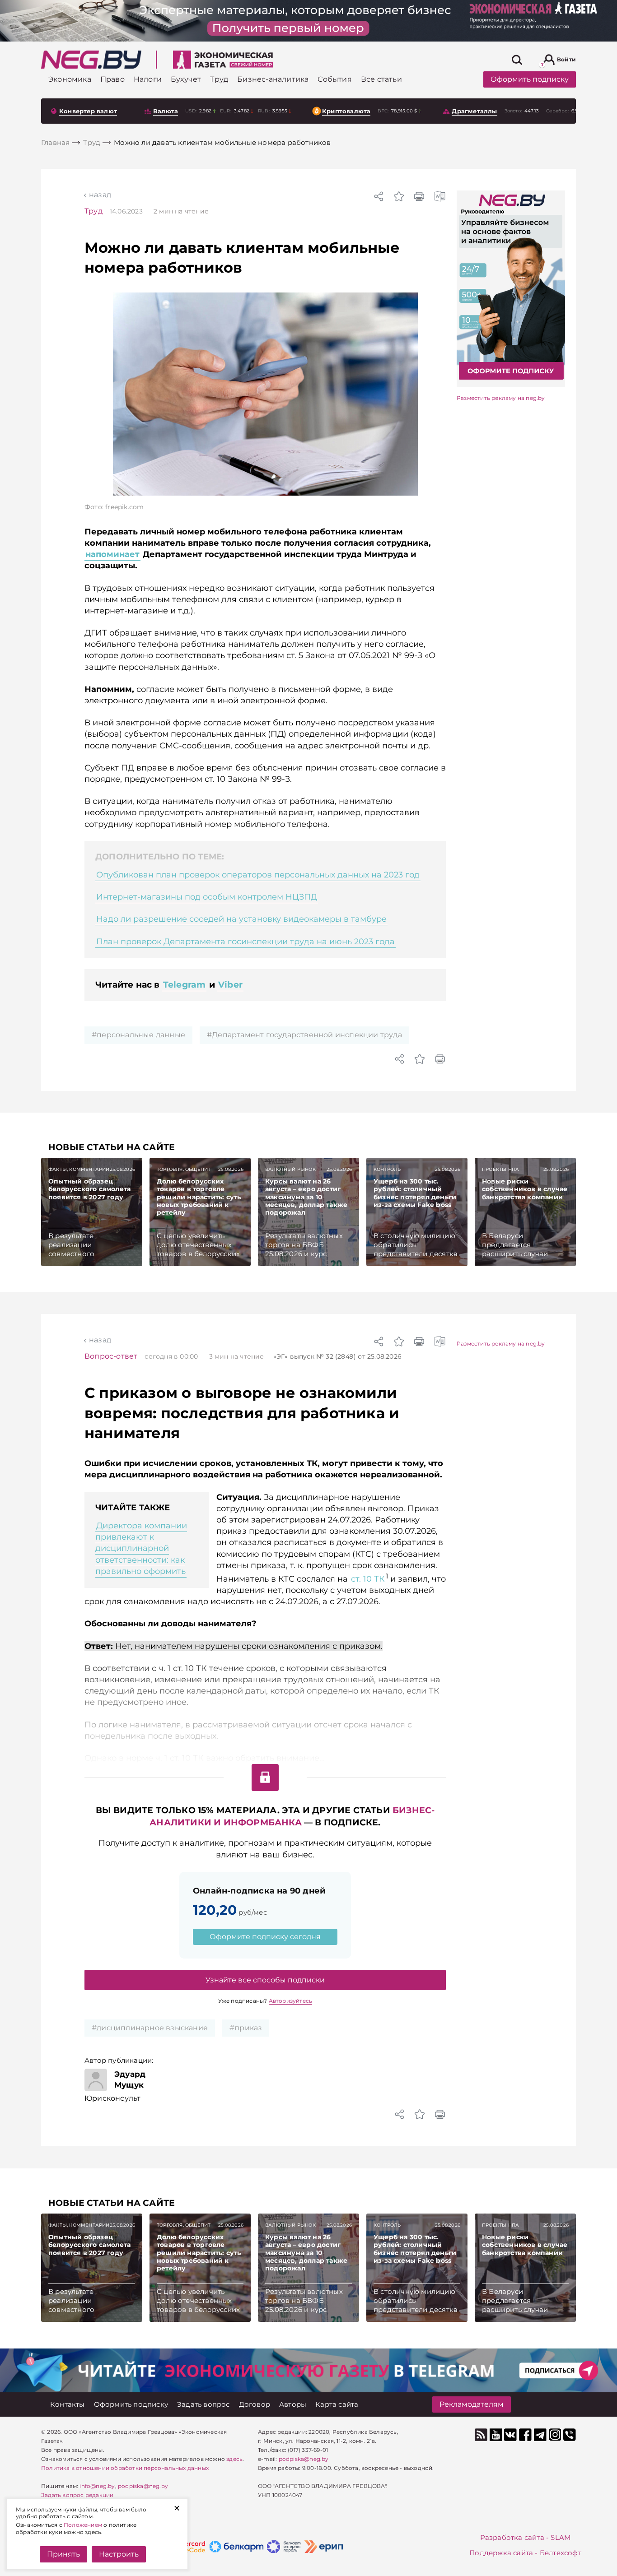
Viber (230, 985)
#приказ (246, 2028)
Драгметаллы (474, 111)
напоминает (112, 554)
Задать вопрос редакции (77, 2495)
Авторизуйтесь (291, 2001)
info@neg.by (97, 2486)
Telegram (185, 985)
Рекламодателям (472, 2404)
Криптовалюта (346, 111)
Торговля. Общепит (184, 1169)
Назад (100, 195)
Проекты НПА (500, 1169)
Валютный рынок (290, 1169)
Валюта (166, 111)
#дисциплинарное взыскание (150, 2028)
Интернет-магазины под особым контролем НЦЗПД (207, 897)
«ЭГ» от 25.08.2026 (337, 1356)
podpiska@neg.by (143, 2486)
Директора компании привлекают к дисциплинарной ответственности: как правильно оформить (141, 1548)
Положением (83, 2525)
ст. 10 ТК (368, 1579)
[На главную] (91, 60)
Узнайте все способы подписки (265, 1980)
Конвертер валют (88, 111)
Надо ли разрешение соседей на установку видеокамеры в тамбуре (241, 919)
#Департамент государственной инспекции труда (304, 1035)
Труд (93, 211)
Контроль (387, 1169)
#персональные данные (138, 1035)
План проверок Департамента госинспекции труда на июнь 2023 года (245, 942)
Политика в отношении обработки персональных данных (125, 2468)
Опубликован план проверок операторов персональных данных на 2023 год (258, 875)
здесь (234, 2459)
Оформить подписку (530, 79)
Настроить (119, 2554)
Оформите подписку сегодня (265, 1937)
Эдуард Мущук (130, 2079)
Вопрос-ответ (111, 1356)
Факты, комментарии (79, 1169)
